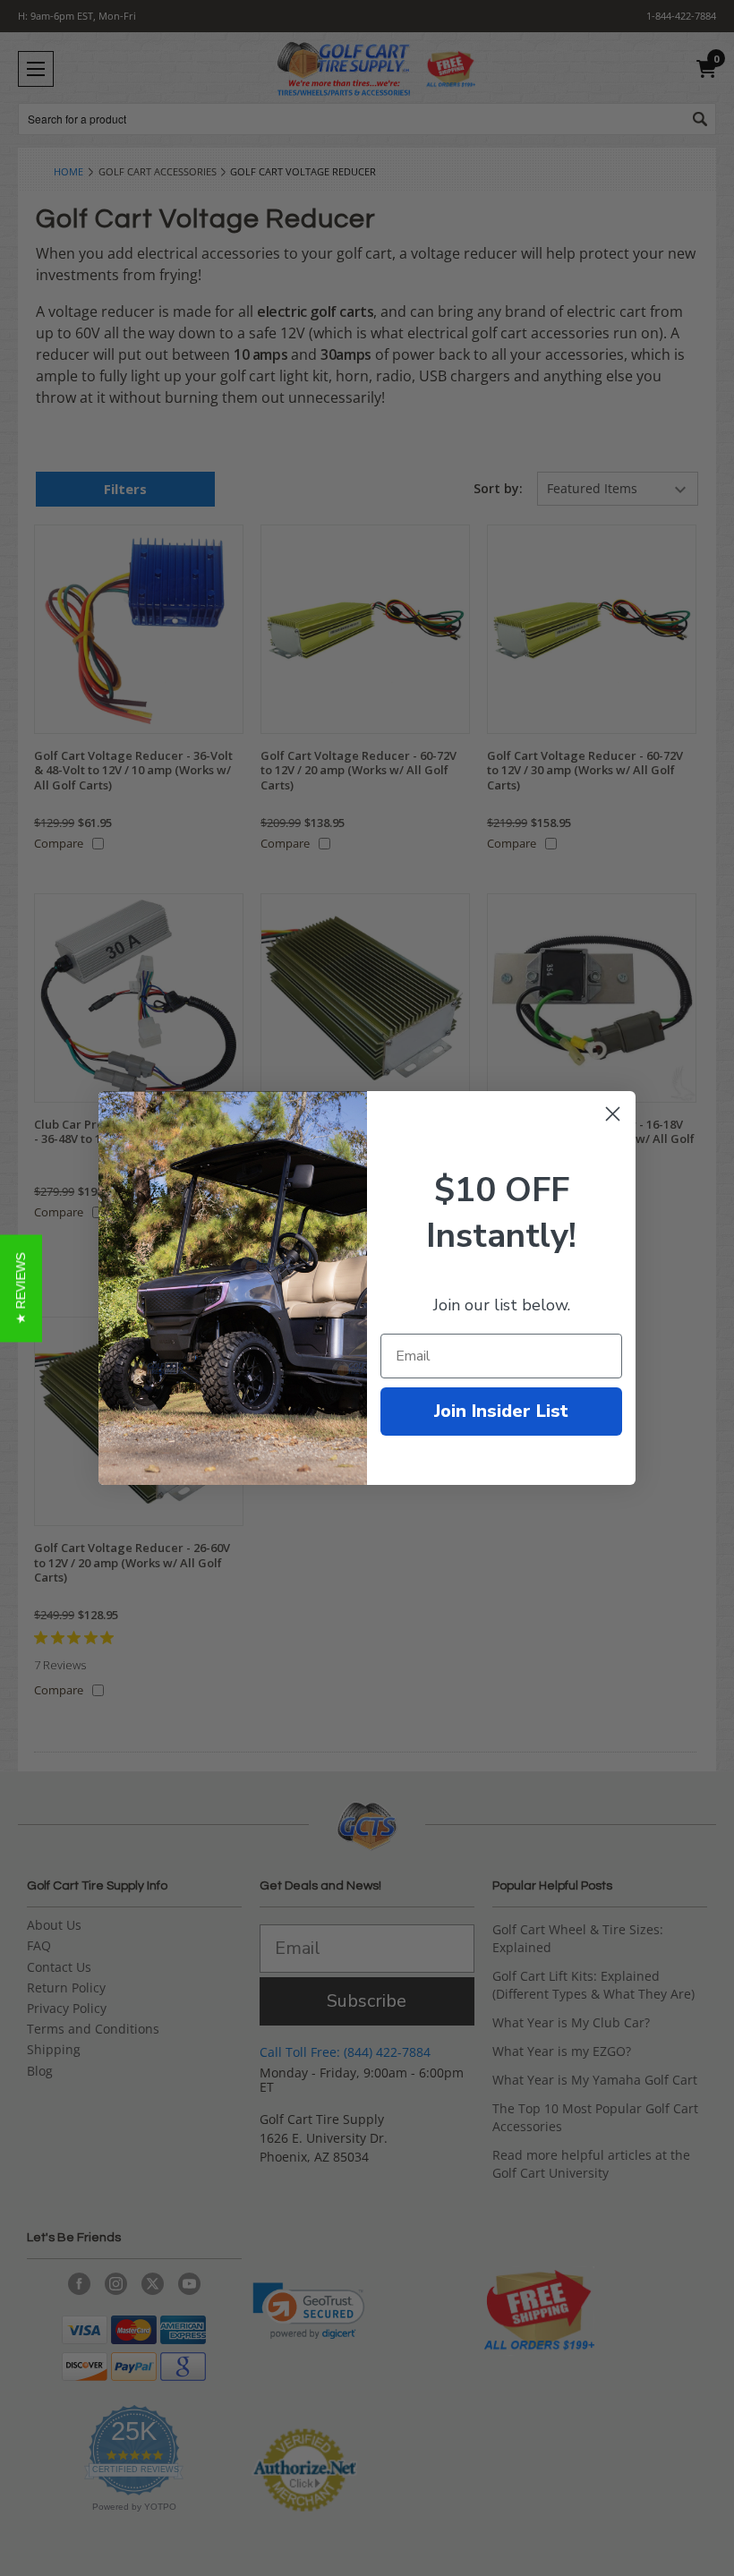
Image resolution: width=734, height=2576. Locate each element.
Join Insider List (501, 1411)
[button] (21, 1288)
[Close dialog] (613, 1114)
